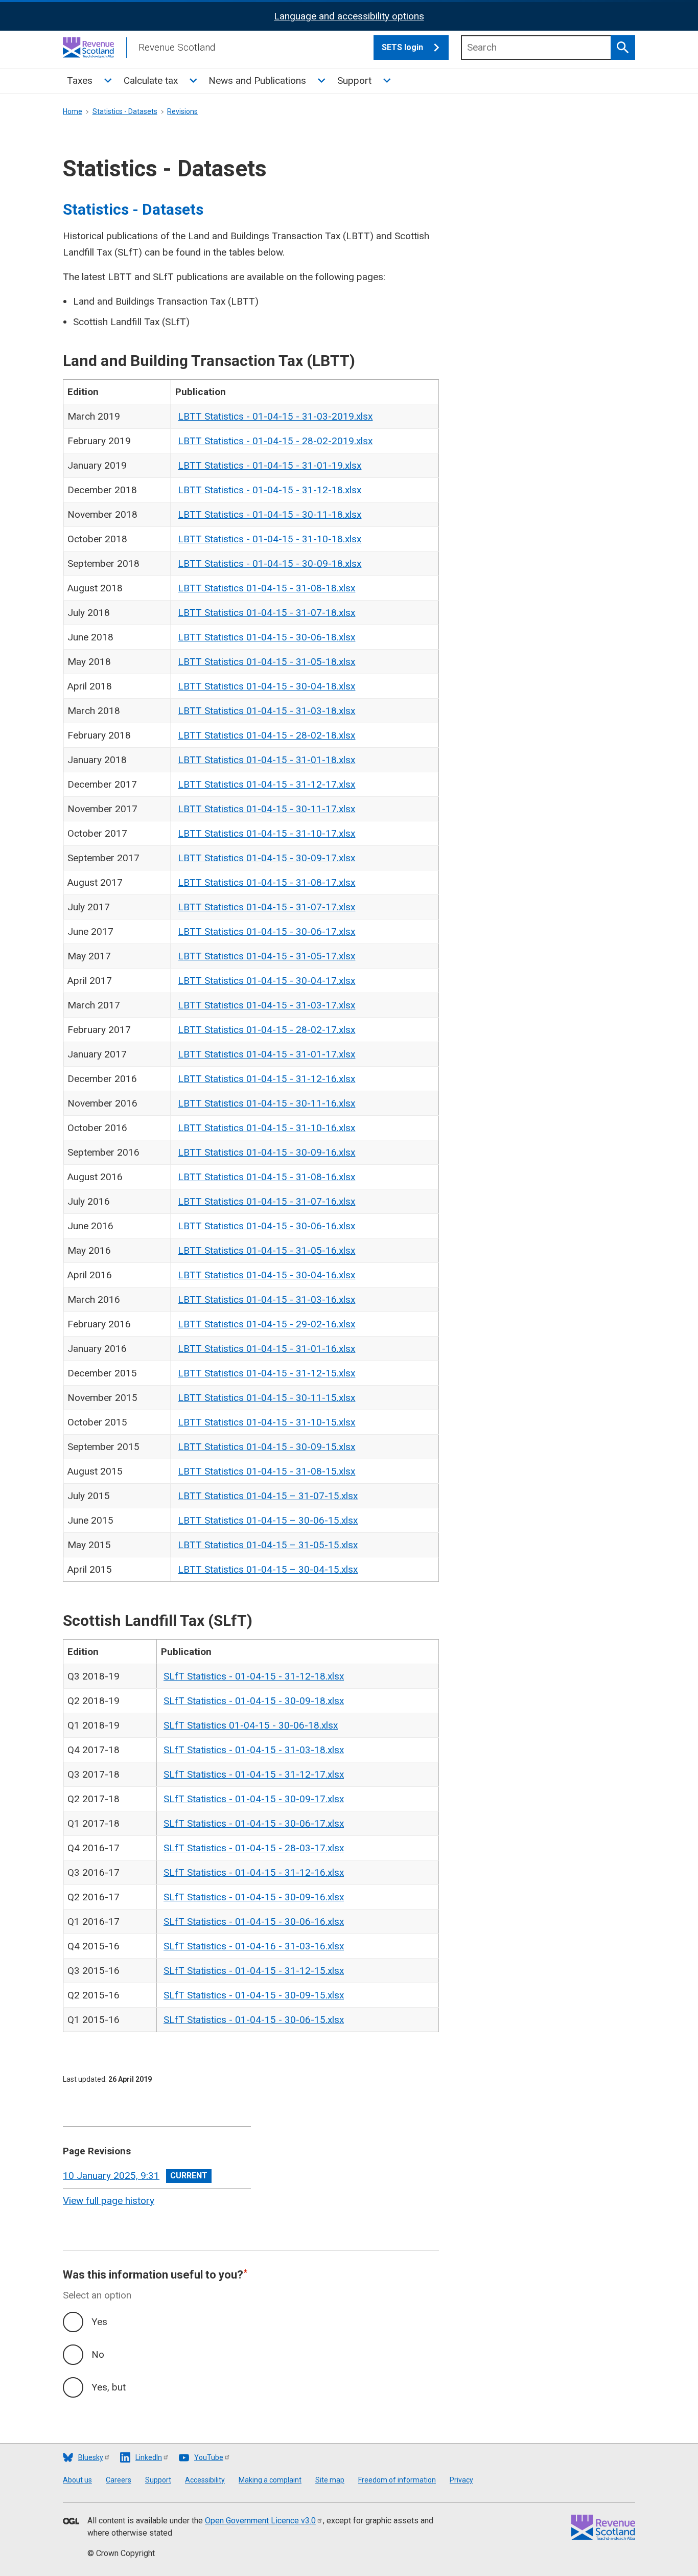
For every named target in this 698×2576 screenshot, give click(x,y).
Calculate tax (151, 80)
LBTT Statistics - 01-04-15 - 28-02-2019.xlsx (275, 441)
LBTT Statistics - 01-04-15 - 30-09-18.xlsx (270, 563)
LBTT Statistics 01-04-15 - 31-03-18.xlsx (266, 711)
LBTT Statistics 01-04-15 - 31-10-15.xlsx (266, 1422)
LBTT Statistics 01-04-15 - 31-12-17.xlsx (266, 784)
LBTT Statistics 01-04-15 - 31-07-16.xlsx (266, 1201)
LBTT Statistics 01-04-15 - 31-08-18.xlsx (266, 588)
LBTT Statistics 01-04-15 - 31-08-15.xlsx (266, 1471)
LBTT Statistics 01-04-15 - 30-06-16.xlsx (266, 1226)
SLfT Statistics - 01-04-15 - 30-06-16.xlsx (254, 1922)
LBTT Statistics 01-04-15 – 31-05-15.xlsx (268, 1545)
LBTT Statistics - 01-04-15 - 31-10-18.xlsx (270, 539)
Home (73, 111)
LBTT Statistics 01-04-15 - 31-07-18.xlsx (266, 613)
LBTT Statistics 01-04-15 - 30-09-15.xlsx (266, 1447)
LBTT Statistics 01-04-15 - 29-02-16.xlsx (266, 1324)
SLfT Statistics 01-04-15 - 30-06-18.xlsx (251, 1725)
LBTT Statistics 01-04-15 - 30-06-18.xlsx (266, 637)
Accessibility (205, 2480)
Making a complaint (270, 2480)
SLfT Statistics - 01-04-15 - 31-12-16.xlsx (254, 1872)
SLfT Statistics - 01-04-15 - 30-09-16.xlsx (254, 1897)
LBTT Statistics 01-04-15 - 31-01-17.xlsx (266, 1054)
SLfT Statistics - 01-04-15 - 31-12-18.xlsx (254, 1676)
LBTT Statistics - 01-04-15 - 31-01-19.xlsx (270, 465)
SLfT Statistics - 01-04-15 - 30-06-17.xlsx (254, 1823)
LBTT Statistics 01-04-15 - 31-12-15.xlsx (266, 1373)
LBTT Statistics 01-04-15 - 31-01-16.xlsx (266, 1349)
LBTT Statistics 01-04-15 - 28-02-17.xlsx (266, 1030)
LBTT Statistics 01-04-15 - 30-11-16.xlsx (266, 1103)
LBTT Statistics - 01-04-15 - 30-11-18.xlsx (270, 514)
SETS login (402, 47)
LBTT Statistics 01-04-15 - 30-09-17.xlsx (266, 858)
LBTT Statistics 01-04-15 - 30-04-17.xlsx (266, 981)
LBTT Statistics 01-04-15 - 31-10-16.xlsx (266, 1128)
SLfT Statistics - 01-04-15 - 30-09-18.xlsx (254, 1701)
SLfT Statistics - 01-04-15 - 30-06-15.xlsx (254, 2020)
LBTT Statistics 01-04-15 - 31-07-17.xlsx (266, 907)
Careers (119, 2480)
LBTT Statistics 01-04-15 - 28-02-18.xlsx (266, 735)
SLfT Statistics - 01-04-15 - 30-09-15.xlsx (254, 1995)
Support (354, 80)
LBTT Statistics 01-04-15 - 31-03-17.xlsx (266, 1005)
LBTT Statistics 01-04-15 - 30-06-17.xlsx (266, 931)
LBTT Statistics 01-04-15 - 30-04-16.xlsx (266, 1275)
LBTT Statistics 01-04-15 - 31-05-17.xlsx (266, 956)
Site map (330, 2480)
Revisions (182, 111)
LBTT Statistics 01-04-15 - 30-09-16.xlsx (266, 1152)
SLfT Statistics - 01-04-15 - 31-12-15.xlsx (254, 1971)
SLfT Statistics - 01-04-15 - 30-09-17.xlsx (254, 1799)
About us (77, 2480)
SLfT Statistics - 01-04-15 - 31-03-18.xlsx (254, 1750)
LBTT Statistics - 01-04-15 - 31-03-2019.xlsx (275, 416)
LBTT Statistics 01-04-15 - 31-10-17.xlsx (266, 833)
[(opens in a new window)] (71, 2522)
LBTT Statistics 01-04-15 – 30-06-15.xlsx (268, 1520)
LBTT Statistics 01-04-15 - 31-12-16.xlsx (266, 1079)
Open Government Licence (260, 2521)
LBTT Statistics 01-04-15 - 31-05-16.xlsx (266, 1250)
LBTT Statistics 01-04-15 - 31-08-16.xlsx (266, 1177)
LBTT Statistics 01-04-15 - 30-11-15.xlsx (266, 1398)
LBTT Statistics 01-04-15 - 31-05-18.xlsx (266, 662)
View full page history (109, 2201)
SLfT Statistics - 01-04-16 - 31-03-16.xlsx (254, 1946)
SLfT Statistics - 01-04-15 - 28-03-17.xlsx (254, 1848)
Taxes (80, 80)
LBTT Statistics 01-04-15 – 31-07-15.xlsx (268, 1496)
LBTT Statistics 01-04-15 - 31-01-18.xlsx (266, 760)
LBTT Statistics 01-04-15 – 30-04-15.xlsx (268, 1569)
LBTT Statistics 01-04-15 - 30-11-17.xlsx (266, 809)
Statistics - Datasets (125, 111)
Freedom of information (397, 2480)
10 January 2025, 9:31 (111, 2176)
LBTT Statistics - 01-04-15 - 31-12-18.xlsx (270, 490)
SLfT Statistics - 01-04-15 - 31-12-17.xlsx (254, 1774)
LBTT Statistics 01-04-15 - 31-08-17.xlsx (266, 882)
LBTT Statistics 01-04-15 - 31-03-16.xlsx (266, 1299)
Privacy (461, 2480)
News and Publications (257, 80)
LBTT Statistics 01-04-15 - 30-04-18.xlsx (266, 686)
